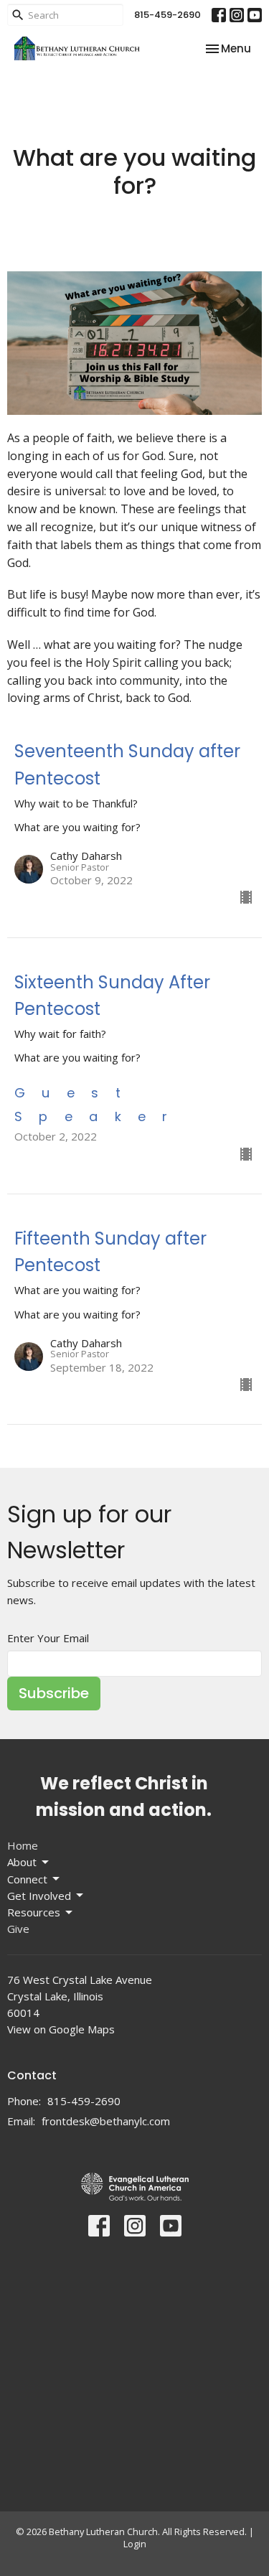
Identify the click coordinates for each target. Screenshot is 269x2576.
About (22, 1862)
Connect (27, 1879)
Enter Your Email (48, 1638)
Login (135, 2544)
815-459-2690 (167, 15)
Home (23, 1845)
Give (18, 1929)
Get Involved (39, 1896)
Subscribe (54, 1693)
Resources (34, 1912)
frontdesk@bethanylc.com (106, 2121)
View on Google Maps (61, 2029)
